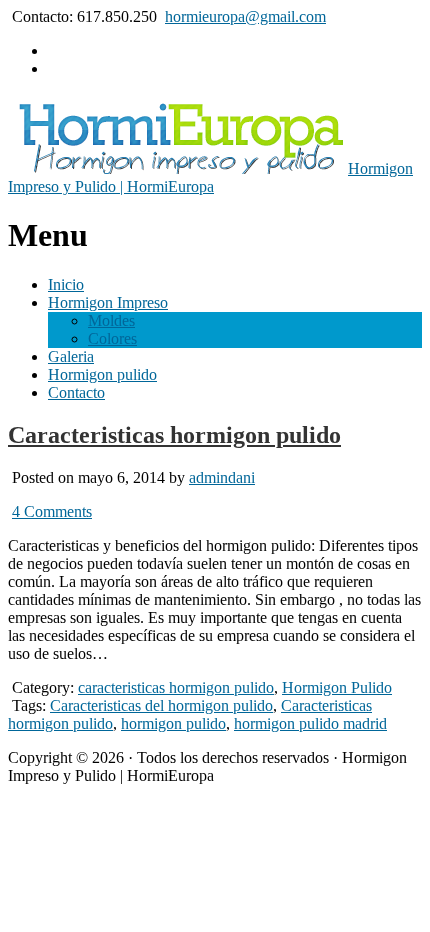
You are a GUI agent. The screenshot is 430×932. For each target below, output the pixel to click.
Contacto (76, 392)
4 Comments (52, 511)
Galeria (71, 356)
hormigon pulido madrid (310, 723)
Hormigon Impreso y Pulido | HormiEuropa (210, 177)
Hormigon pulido (102, 374)
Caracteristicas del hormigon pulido (161, 705)
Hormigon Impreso (108, 302)
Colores (112, 338)
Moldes (111, 320)
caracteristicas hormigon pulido (176, 687)
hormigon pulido (173, 723)
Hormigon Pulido (337, 687)
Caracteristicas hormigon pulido (174, 435)
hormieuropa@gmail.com (245, 16)
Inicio (66, 284)
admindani (222, 477)
